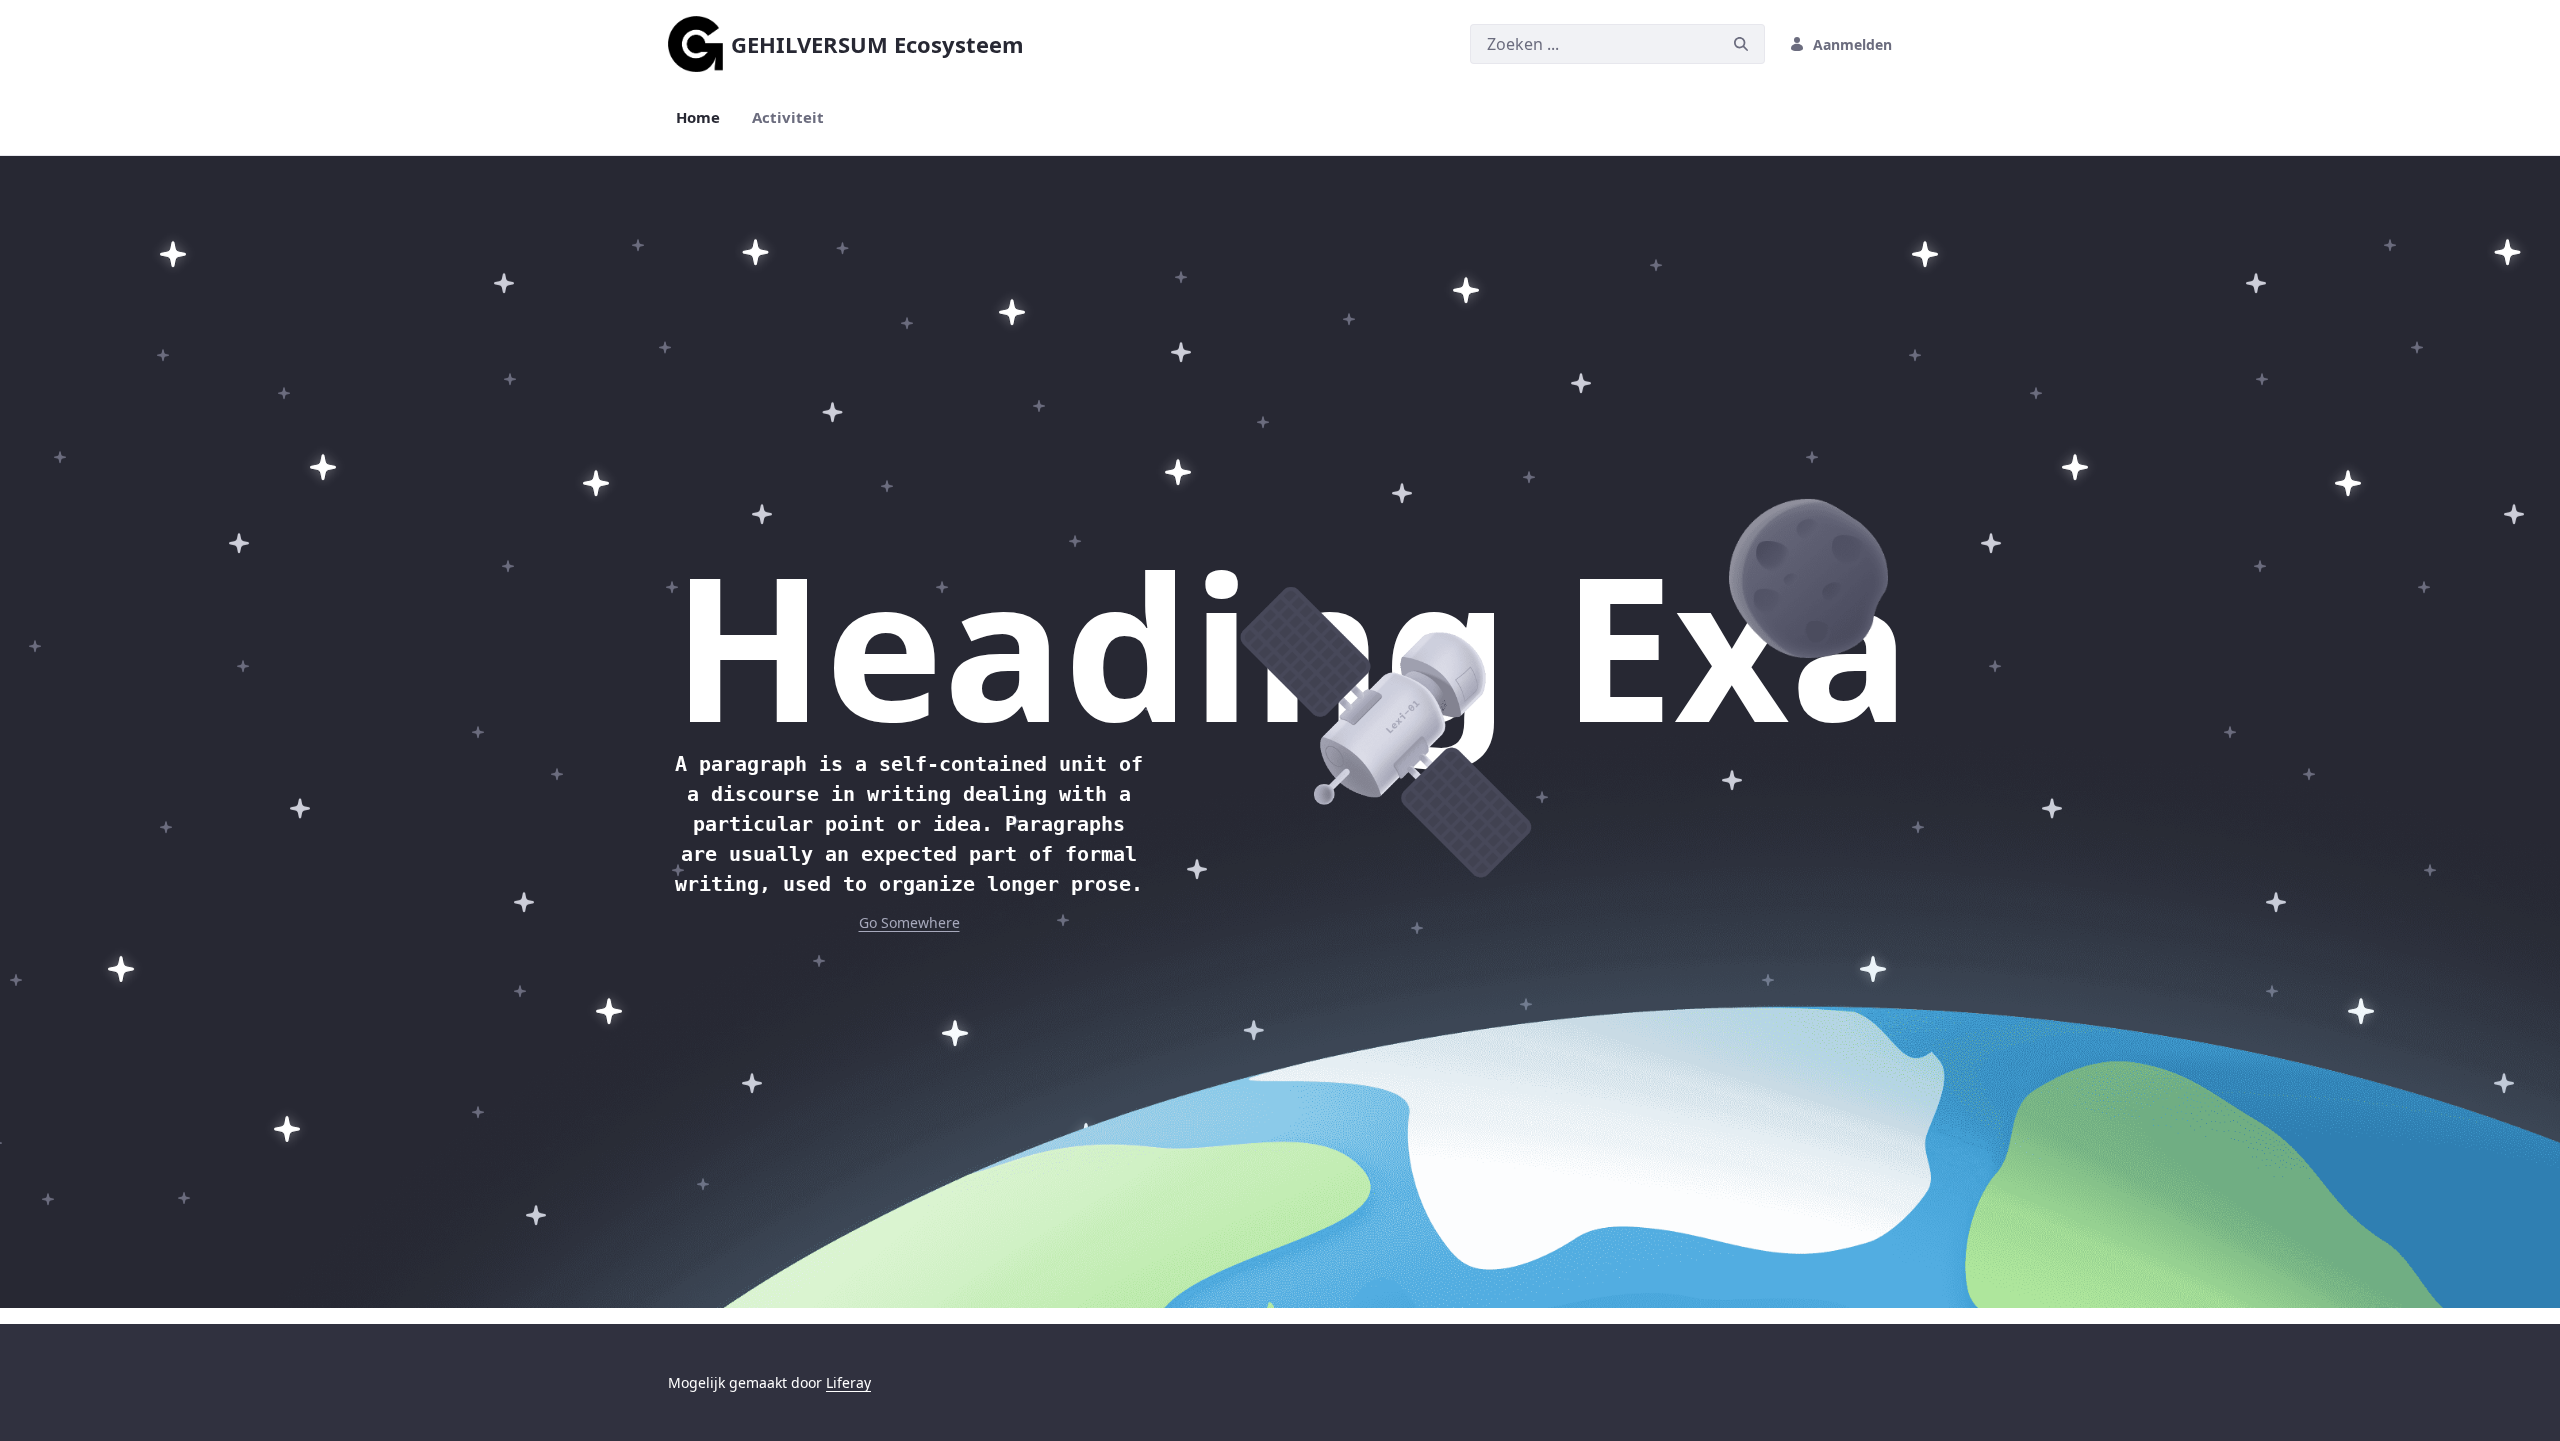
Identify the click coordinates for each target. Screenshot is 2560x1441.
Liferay (848, 1382)
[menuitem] (698, 117)
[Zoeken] (1741, 44)
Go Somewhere (909, 922)
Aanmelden (1852, 44)
